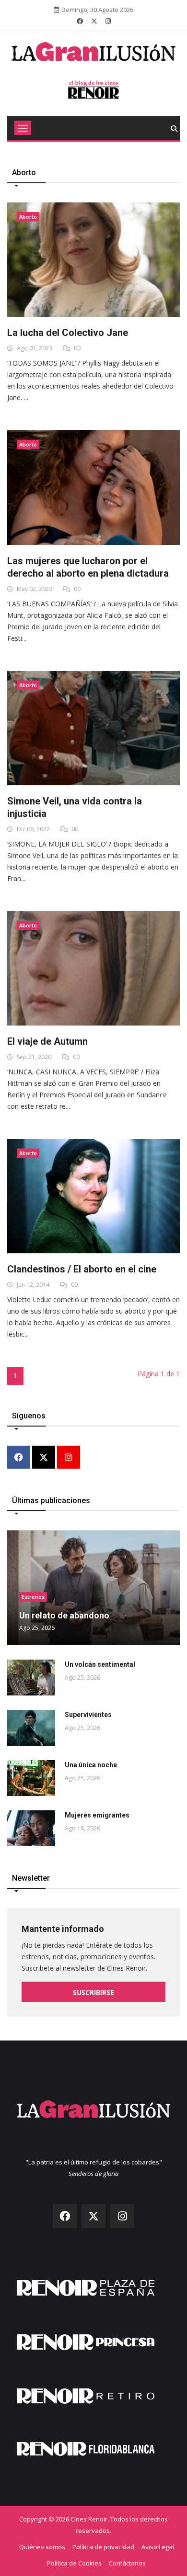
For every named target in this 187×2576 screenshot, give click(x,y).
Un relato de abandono (64, 1615)
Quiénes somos (42, 2547)
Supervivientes (88, 1715)
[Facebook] (19, 1458)
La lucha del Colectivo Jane (68, 333)
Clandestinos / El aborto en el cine (82, 1269)
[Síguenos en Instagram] (108, 21)
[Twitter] (44, 1458)
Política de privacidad (103, 2547)
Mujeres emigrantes (97, 1815)
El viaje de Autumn (47, 1041)
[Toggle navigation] (23, 128)
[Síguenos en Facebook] (80, 21)
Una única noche (91, 1765)
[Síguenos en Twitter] (94, 21)
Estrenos (33, 1597)
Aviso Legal (158, 2547)
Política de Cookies (74, 2563)
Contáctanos (127, 2563)
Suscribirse (93, 1992)
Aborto (28, 217)
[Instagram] (69, 1458)
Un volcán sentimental (100, 1664)
